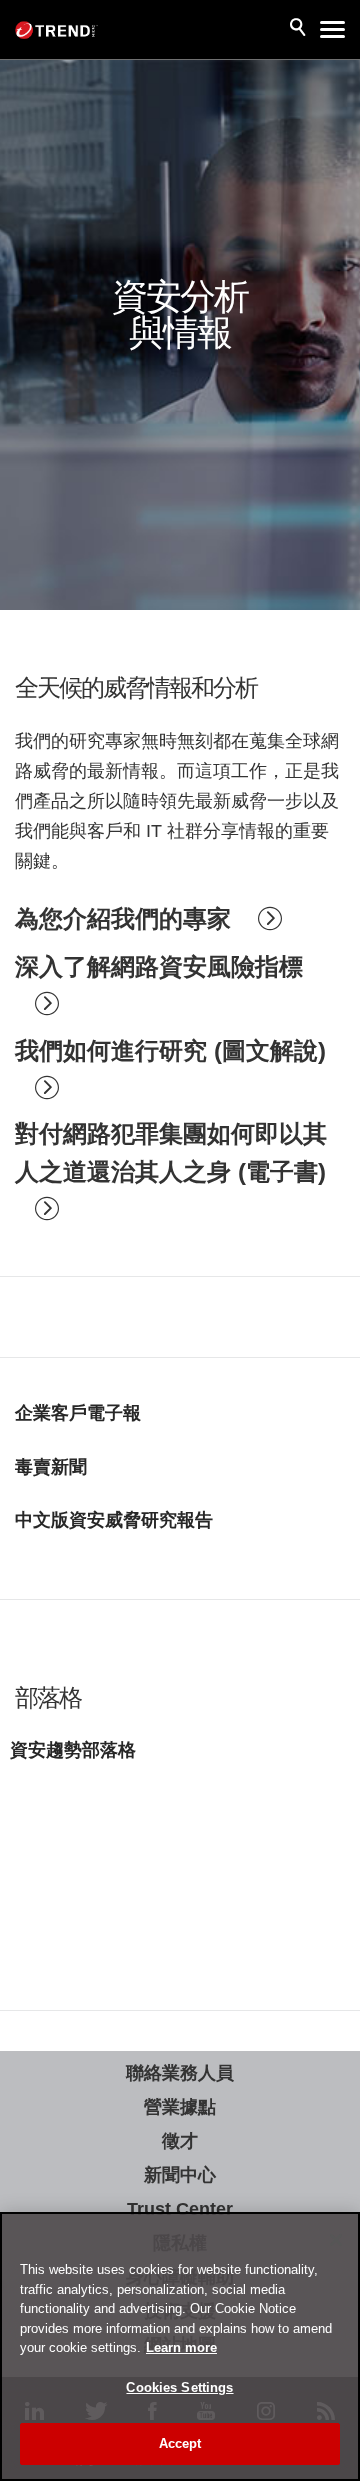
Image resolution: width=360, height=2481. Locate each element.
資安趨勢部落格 (73, 1750)
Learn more (181, 2347)
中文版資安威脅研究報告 (114, 1520)
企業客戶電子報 (78, 1413)
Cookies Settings (179, 2387)
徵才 (180, 2141)
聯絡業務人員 (180, 2073)
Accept (180, 2443)
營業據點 (180, 2107)
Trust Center (180, 2209)
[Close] (336, 2240)
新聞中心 (180, 2175)
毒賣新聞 (51, 1467)
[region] (180, 2346)
